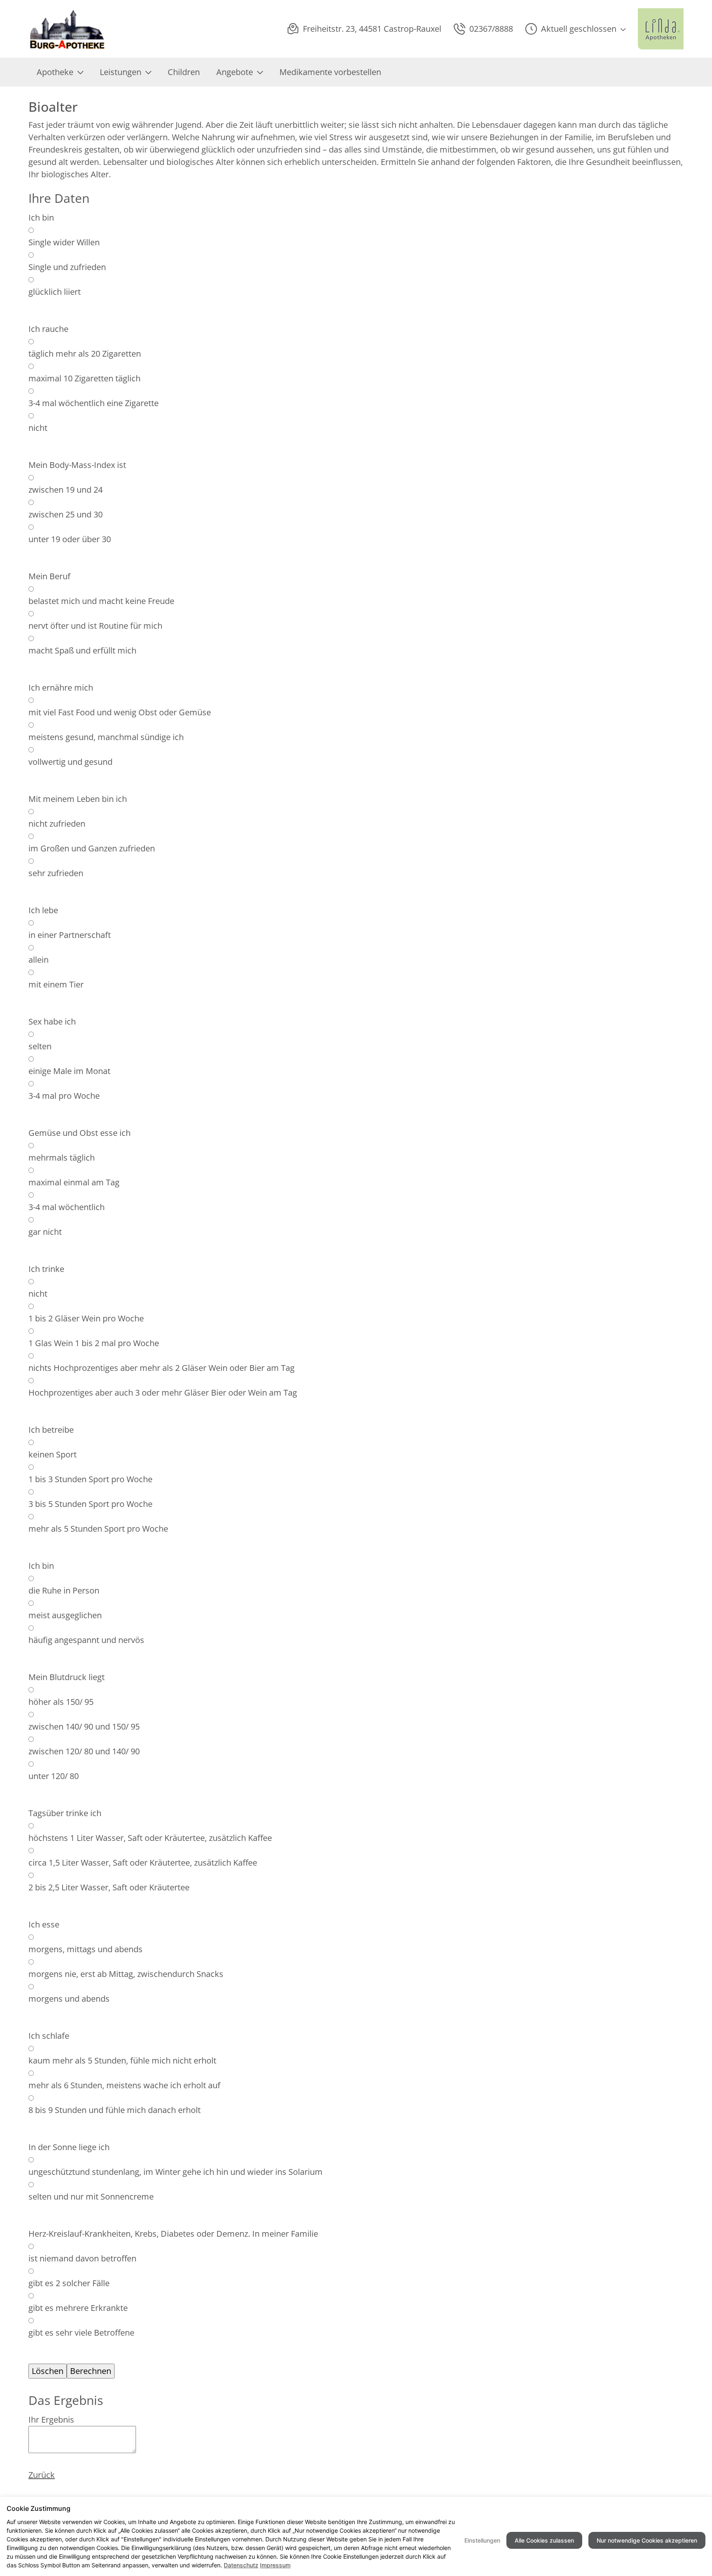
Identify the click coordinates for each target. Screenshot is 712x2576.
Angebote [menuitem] (235, 72)
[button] (575, 29)
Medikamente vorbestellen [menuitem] (330, 72)
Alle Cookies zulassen (544, 2540)
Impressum (275, 2565)
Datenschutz (241, 2565)
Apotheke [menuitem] (55, 72)
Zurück (42, 2475)
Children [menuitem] (184, 72)
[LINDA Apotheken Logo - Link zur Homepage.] (661, 29)
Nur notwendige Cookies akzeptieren (647, 2540)
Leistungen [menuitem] (121, 72)
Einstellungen (482, 2540)
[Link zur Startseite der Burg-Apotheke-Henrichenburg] (68, 29)
